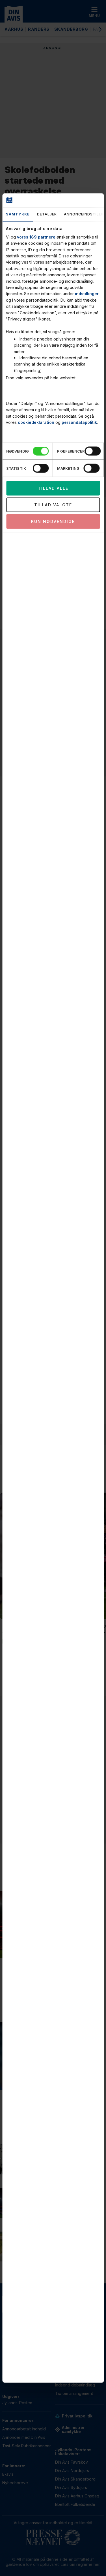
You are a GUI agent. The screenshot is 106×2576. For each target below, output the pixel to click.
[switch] (93, 451)
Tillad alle (53, 488)
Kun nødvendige (53, 521)
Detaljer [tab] (47, 214)
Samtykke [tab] (18, 214)
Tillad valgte (53, 505)
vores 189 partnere (36, 237)
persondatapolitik (79, 422)
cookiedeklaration (36, 422)
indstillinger (87, 294)
